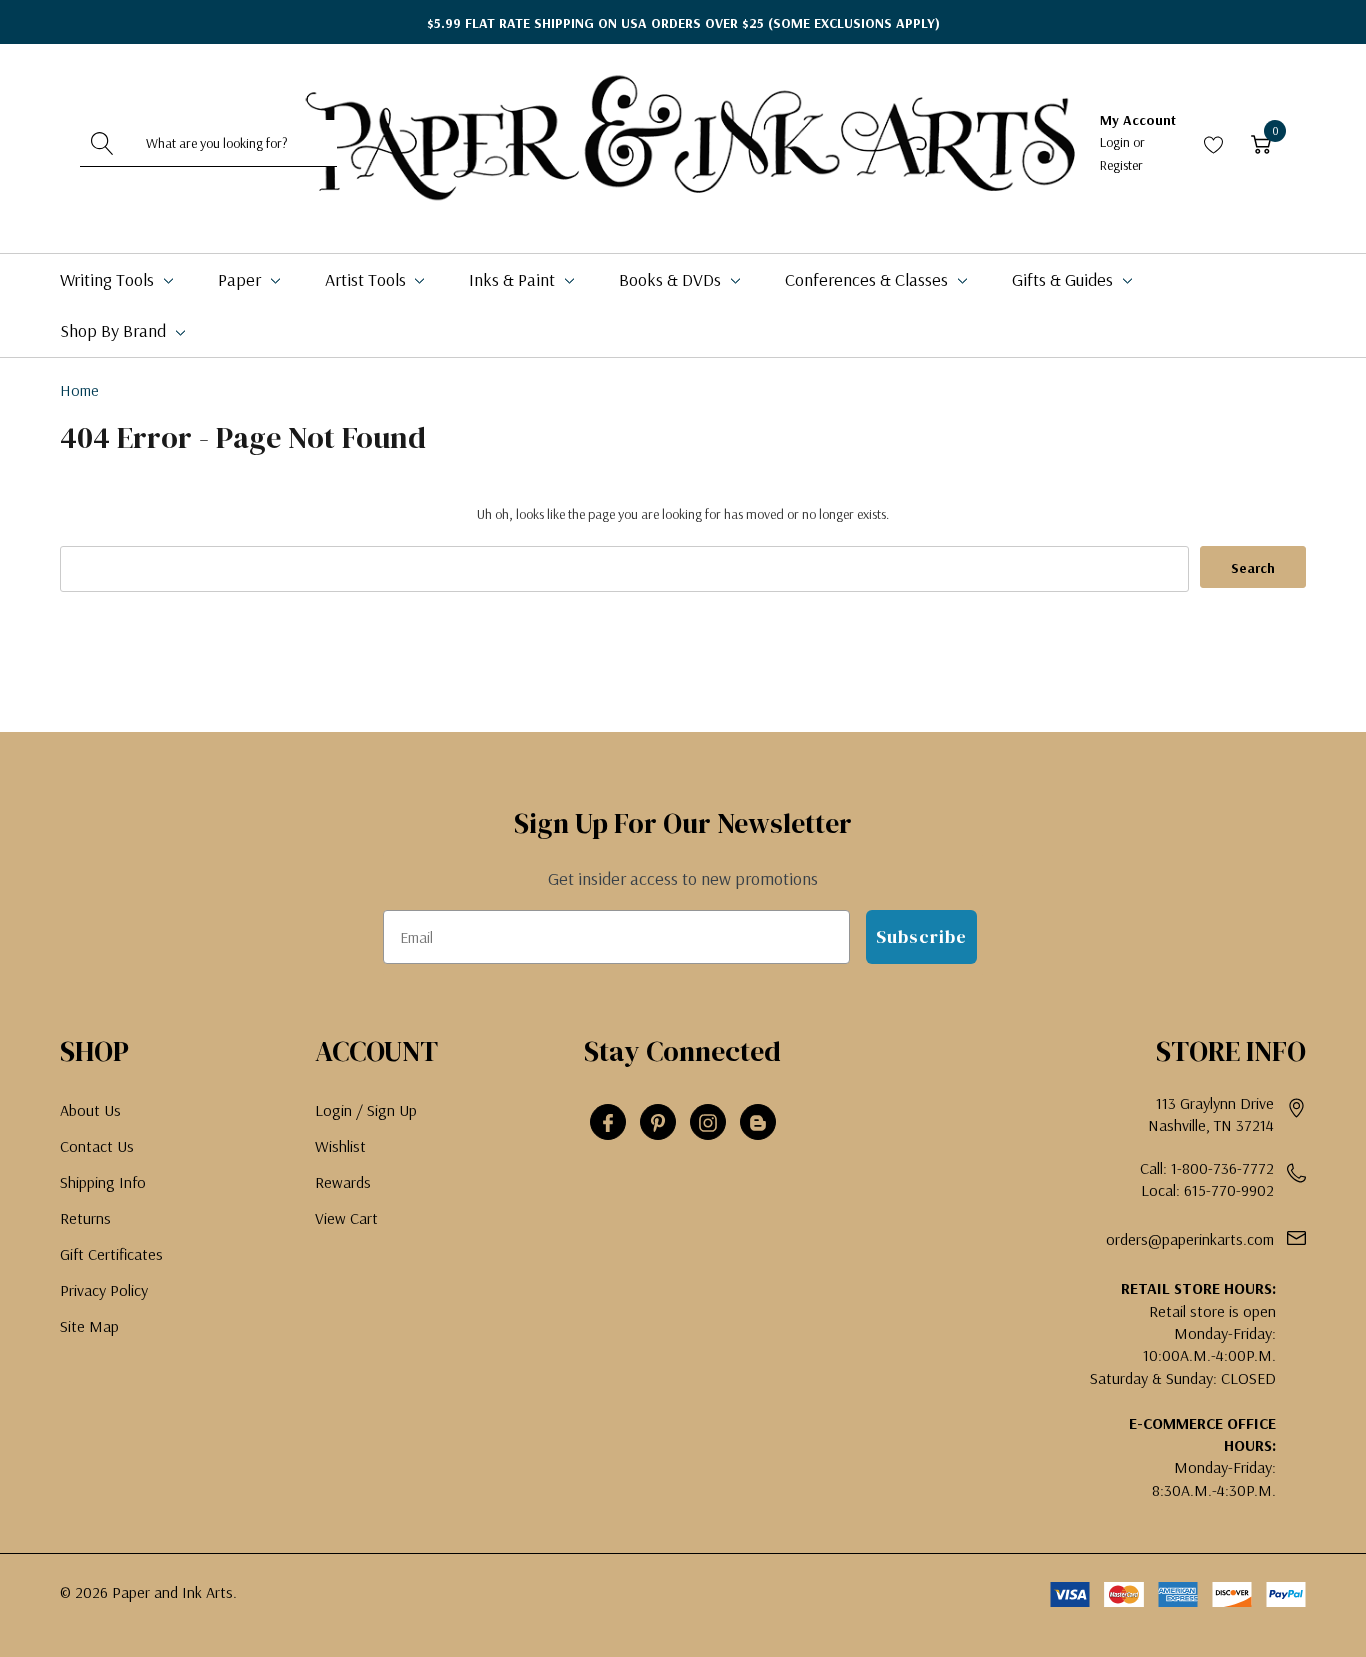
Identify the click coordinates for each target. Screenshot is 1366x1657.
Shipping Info (103, 1182)
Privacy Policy (104, 1290)
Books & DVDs (672, 279)
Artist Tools (367, 279)
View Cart (346, 1218)
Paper (241, 279)
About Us (90, 1110)
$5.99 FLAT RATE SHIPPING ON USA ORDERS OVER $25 (683, 23)
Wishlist (340, 1146)
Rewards (343, 1182)
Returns (85, 1218)
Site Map (89, 1326)
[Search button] (103, 143)
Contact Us (97, 1146)
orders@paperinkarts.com (1190, 1239)
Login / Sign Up (366, 1110)
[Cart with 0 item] (1261, 143)
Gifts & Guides (1064, 279)
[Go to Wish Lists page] (1214, 143)
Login (1116, 142)
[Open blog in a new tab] (758, 1123)
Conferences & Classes (868, 279)
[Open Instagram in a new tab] (708, 1123)
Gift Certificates (111, 1254)
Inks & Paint (514, 279)
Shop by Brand (115, 330)
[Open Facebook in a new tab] (608, 1123)
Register (1121, 165)
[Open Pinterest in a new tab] (658, 1123)
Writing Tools (109, 279)
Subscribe (921, 936)
